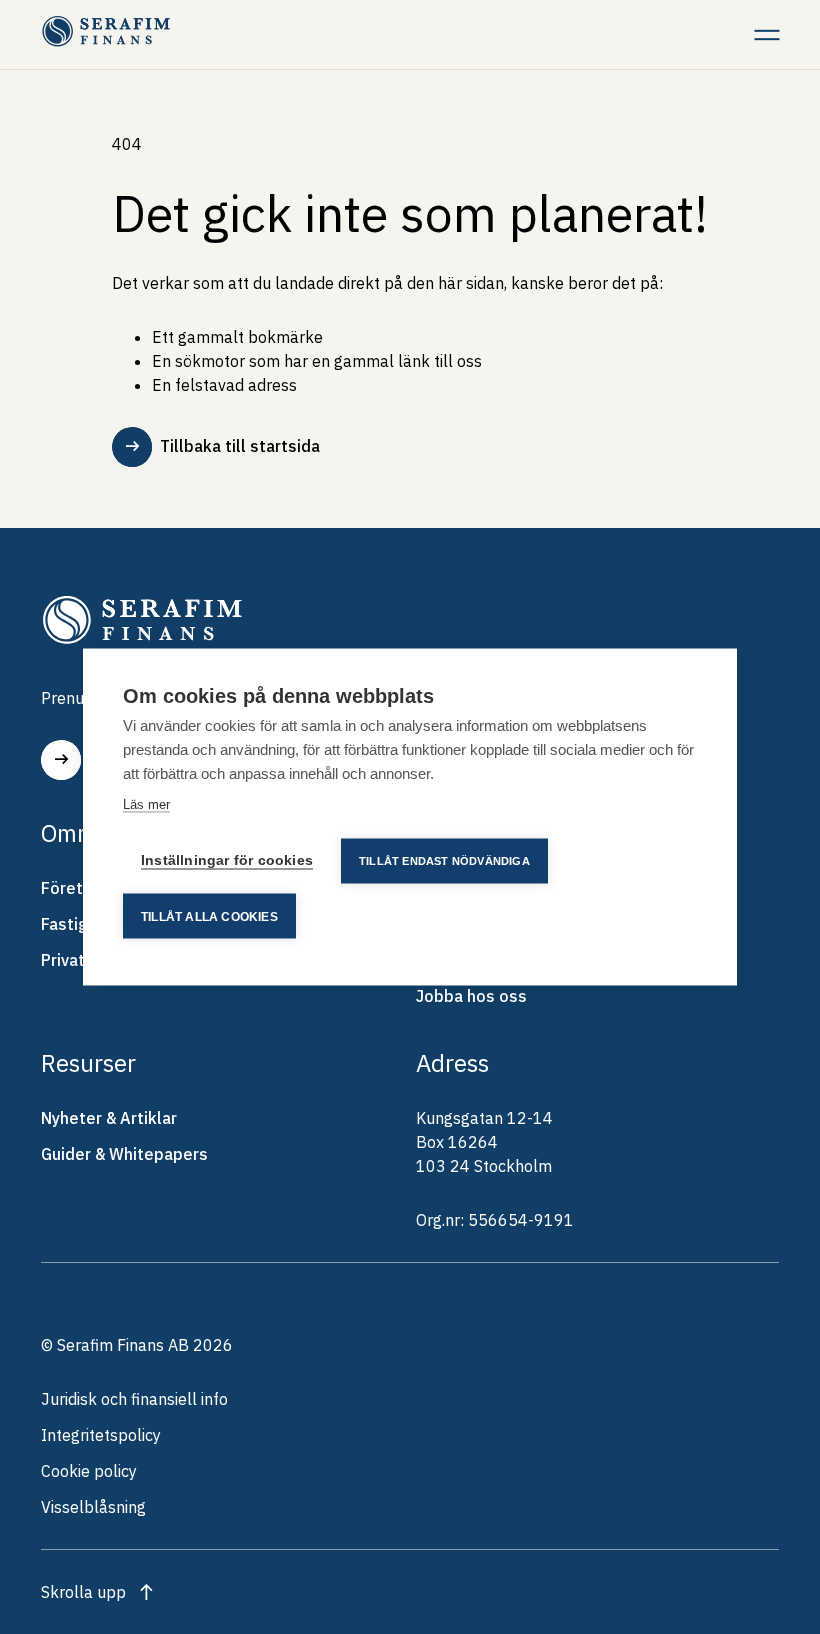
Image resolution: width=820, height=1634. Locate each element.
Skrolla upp (83, 1592)
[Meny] (766, 34)
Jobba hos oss (471, 996)
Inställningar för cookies (227, 860)
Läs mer (146, 804)
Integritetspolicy (101, 1435)
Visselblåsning (93, 1507)
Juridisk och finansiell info (134, 1399)
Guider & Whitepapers (124, 1154)
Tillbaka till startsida (240, 446)
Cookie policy (89, 1471)
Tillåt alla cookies (209, 916)
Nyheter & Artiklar (109, 1118)
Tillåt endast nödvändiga (444, 861)
